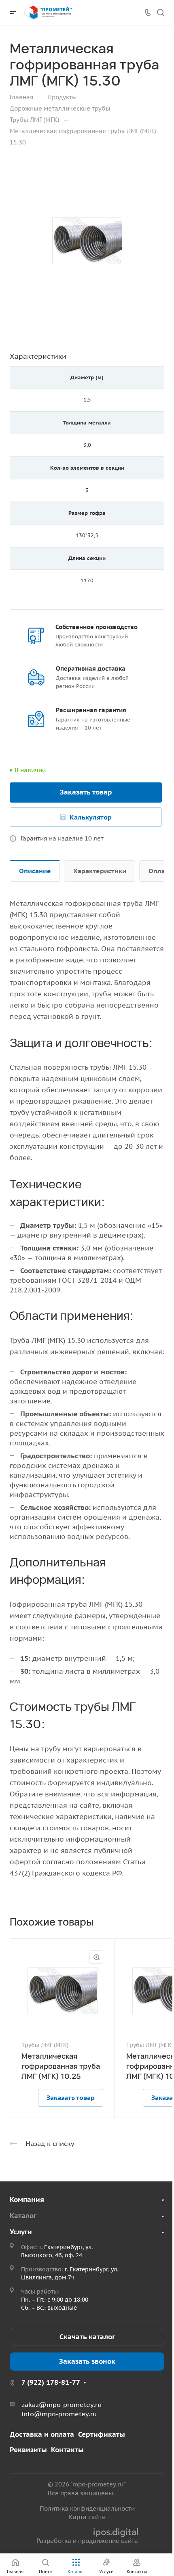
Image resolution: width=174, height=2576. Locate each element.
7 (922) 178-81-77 (51, 2382)
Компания (27, 2200)
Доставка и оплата (42, 2434)
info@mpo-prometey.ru (59, 2414)
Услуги (21, 2232)
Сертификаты (102, 2434)
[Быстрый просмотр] (96, 1957)
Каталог (23, 2216)
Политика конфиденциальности (87, 2508)
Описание (35, 871)
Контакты (67, 2450)
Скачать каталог (87, 2337)
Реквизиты (28, 2450)
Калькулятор (91, 817)
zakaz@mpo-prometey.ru (62, 2405)
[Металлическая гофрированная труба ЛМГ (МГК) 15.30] (87, 241)
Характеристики (100, 871)
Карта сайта (87, 2517)
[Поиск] (160, 13)
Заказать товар (86, 792)
